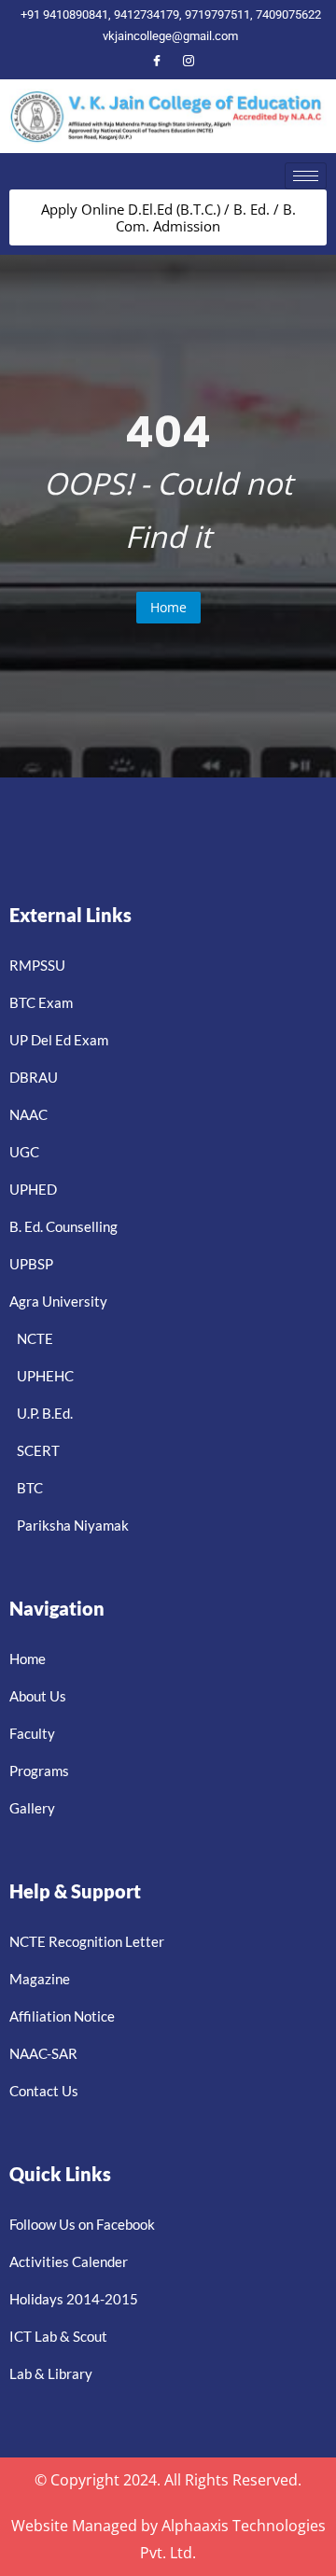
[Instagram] (189, 62)
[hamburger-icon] (306, 176)
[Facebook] (157, 62)
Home (168, 607)
